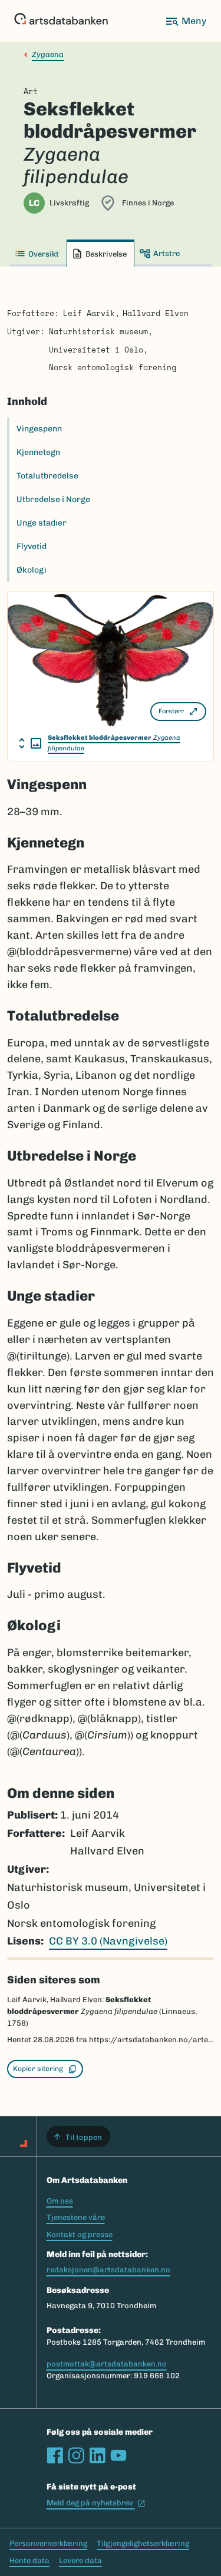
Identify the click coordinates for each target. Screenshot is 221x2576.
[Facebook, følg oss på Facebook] (55, 2455)
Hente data (29, 2560)
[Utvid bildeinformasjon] (30, 743)
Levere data (80, 2560)
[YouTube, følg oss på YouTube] (118, 2455)
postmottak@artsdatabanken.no (107, 2364)
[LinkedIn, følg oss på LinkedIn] (97, 2455)
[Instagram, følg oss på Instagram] (76, 2455)
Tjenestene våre (76, 2217)
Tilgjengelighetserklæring (143, 2543)
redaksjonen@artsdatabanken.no (108, 2270)
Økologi (32, 570)
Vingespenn (39, 429)
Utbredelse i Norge (53, 499)
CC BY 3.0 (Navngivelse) (108, 1941)
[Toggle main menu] (186, 21)
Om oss (60, 2201)
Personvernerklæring (48, 2543)
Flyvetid (32, 546)
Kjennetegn (38, 452)
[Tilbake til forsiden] (61, 21)
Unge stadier (42, 523)
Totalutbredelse (47, 476)
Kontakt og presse (80, 2234)
